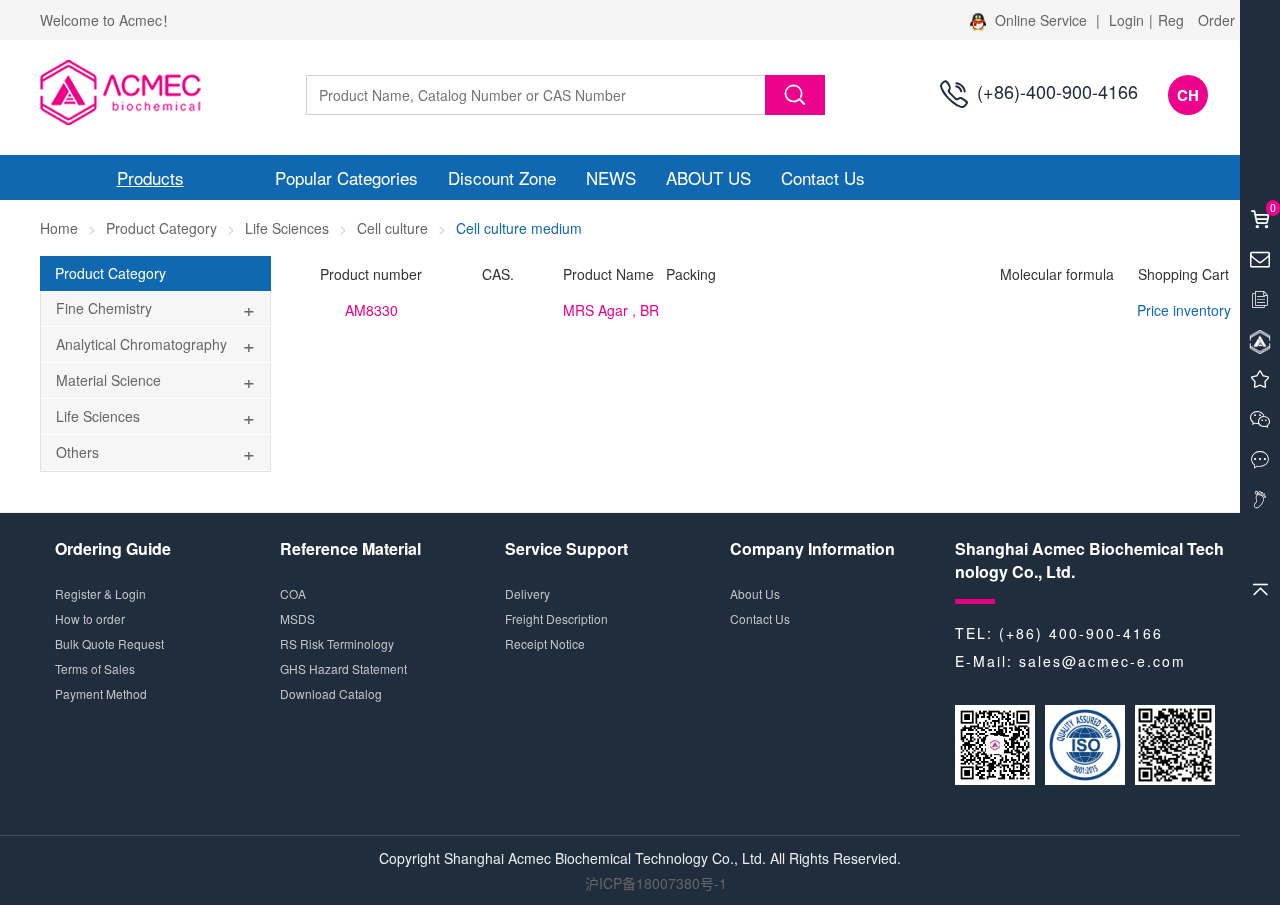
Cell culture (392, 228)
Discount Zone (502, 177)
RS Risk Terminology (337, 643)
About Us (755, 593)
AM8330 (371, 310)
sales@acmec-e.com (1102, 661)
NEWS (611, 177)
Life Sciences (287, 228)
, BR (611, 310)
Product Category (161, 228)
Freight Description (556, 618)
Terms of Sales (95, 668)
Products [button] (150, 177)
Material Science (108, 380)
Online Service (1041, 20)
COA (293, 593)
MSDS (297, 618)
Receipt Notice (545, 643)
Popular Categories (346, 177)
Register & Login (100, 593)
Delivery (527, 593)
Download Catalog (331, 693)
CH (1188, 95)
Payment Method (101, 693)
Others (77, 452)
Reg (1171, 20)
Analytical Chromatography (141, 344)
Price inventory (1184, 310)
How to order (90, 618)
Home (59, 228)
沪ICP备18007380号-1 (656, 883)
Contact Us (823, 177)
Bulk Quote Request (109, 643)
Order (1216, 20)
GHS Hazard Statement (343, 668)
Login (1126, 20)
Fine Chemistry (104, 308)
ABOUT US (708, 177)
